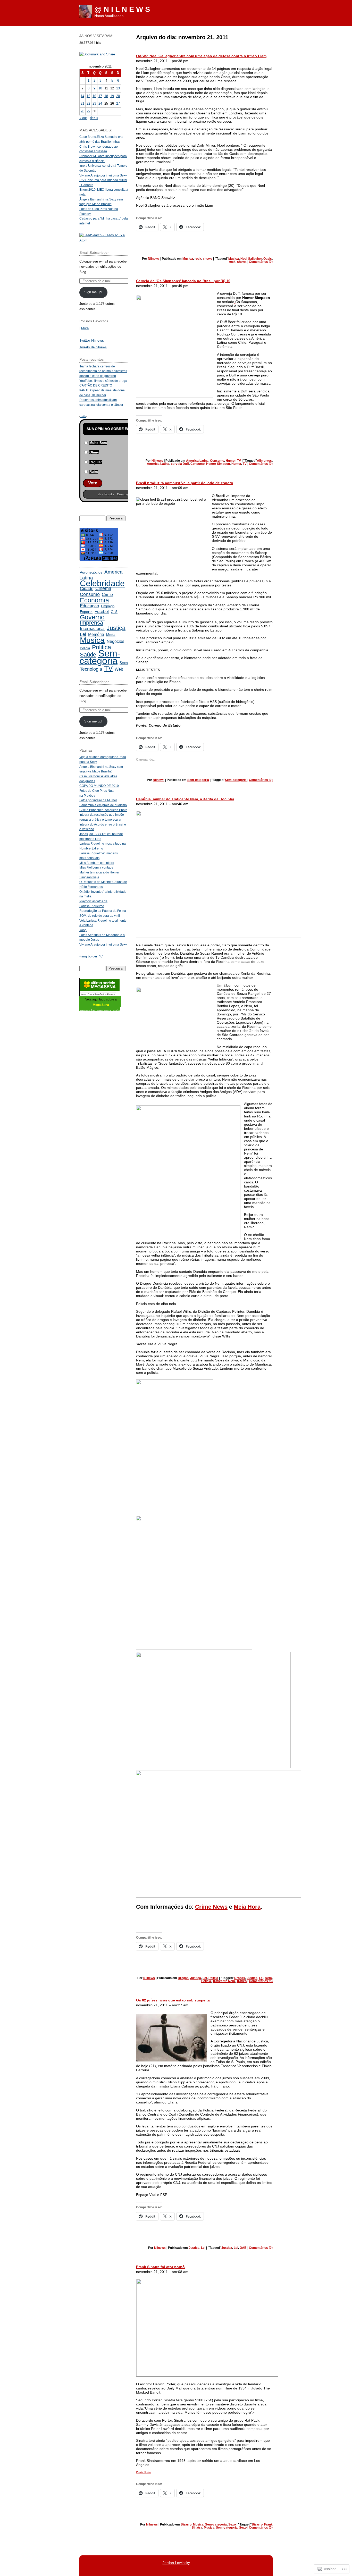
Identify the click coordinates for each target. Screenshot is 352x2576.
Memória (96, 634)
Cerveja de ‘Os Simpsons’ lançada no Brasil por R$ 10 (183, 281)
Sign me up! (93, 292)
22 (88, 103)
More (85, 328)
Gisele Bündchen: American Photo (103, 810)
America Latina (197, 461)
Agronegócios (91, 572)
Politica (102, 647)
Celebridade (102, 583)
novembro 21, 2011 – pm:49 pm (162, 286)
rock (198, 259)
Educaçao (89, 606)
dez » (94, 118)
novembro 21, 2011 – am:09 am (162, 488)
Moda (111, 635)
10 (100, 88)
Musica (188, 259)
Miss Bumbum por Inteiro (97, 863)
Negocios (115, 641)
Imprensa (91, 623)
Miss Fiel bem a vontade (96, 867)
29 (88, 111)
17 (100, 96)
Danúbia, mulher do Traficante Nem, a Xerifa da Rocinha (185, 799)
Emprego (108, 606)
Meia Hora (247, 1907)
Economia (94, 600)
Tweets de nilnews (93, 347)
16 (94, 96)
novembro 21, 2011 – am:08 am (162, 2272)
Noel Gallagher (251, 259)
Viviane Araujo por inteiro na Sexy (103, 175)
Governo (92, 617)
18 (106, 96)
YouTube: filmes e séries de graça (103, 381)
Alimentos (264, 461)
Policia (213, 1978)
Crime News (211, 1907)
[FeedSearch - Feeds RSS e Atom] (104, 240)
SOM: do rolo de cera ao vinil (100, 916)
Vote (93, 483)
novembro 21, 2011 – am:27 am (162, 2005)
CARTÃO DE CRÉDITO (96, 385)
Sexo (232, 2524)
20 (118, 96)
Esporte (86, 612)
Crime (107, 595)
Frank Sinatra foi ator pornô (160, 2267)
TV (239, 461)
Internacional (92, 629)
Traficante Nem (224, 1981)
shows (208, 259)
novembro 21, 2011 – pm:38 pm (162, 61)
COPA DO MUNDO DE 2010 (99, 786)
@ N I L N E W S (122, 9)
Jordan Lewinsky (176, 2563)
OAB (243, 2248)
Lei (205, 1978)
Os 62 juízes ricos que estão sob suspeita (173, 2000)
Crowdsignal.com (128, 494)
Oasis (268, 259)
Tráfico (242, 1981)
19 (112, 96)
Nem (268, 1978)
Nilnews (154, 259)
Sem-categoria (198, 780)
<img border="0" (91, 956)
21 (82, 103)
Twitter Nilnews (92, 340)
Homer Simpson (218, 464)
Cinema (103, 588)
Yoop (83, 930)
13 (118, 88)
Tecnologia (91, 669)
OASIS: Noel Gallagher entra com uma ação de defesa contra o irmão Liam (201, 56)
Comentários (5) (261, 1981)
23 (94, 103)
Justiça (196, 1978)
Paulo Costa (143, 2472)
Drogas (183, 1978)
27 (118, 103)
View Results (106, 494)
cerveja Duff (180, 464)
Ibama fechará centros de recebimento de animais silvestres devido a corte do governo (103, 371)
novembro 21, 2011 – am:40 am (162, 804)
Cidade (87, 589)
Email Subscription (94, 252)
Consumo (217, 461)
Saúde (88, 655)
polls (83, 416)
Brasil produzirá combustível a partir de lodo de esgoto (185, 483)
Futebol (102, 611)
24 (100, 103)
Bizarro (186, 2524)
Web (119, 669)
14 (82, 96)
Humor (231, 461)
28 (82, 111)
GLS (114, 612)
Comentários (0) (261, 262)
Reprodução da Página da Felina (103, 911)
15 (88, 96)
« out (83, 118)
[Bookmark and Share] (97, 54)
